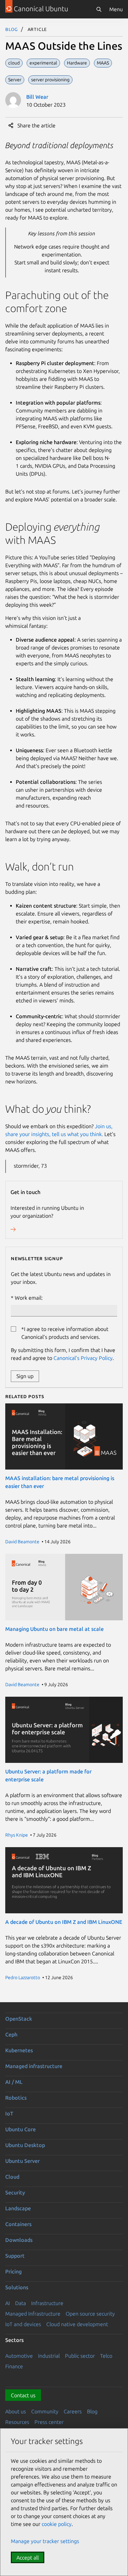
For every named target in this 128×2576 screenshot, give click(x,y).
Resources (17, 2422)
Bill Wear (37, 97)
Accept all (28, 2558)
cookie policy (57, 2524)
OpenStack (19, 2019)
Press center (49, 2422)
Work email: (29, 1298)
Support (15, 2256)
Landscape (18, 2208)
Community (45, 2411)
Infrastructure (47, 2303)
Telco (106, 2356)
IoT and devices (23, 2324)
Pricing (13, 2271)
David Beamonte (22, 1542)
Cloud (12, 2177)
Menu (116, 9)
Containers (18, 2224)
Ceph (11, 2034)
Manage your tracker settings (45, 2541)
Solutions (17, 2287)
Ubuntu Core (21, 2129)
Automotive (19, 2356)
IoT (9, 2113)
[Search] (99, 9)
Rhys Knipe (17, 1835)
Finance (14, 2366)
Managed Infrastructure (33, 2314)
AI (8, 2303)
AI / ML (14, 2082)
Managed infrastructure (34, 2066)
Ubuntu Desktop (25, 2145)
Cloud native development (77, 2324)
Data (21, 2303)
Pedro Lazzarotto (23, 1978)
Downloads (19, 2240)
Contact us (23, 2395)
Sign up (25, 1376)
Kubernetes (19, 2050)
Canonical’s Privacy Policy (83, 1358)
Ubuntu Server (22, 2161)
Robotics (16, 2098)
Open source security (90, 2314)
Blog (12, 29)
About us (16, 2411)
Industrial (49, 2356)
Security (15, 2192)
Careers (73, 2411)
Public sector (80, 2356)
